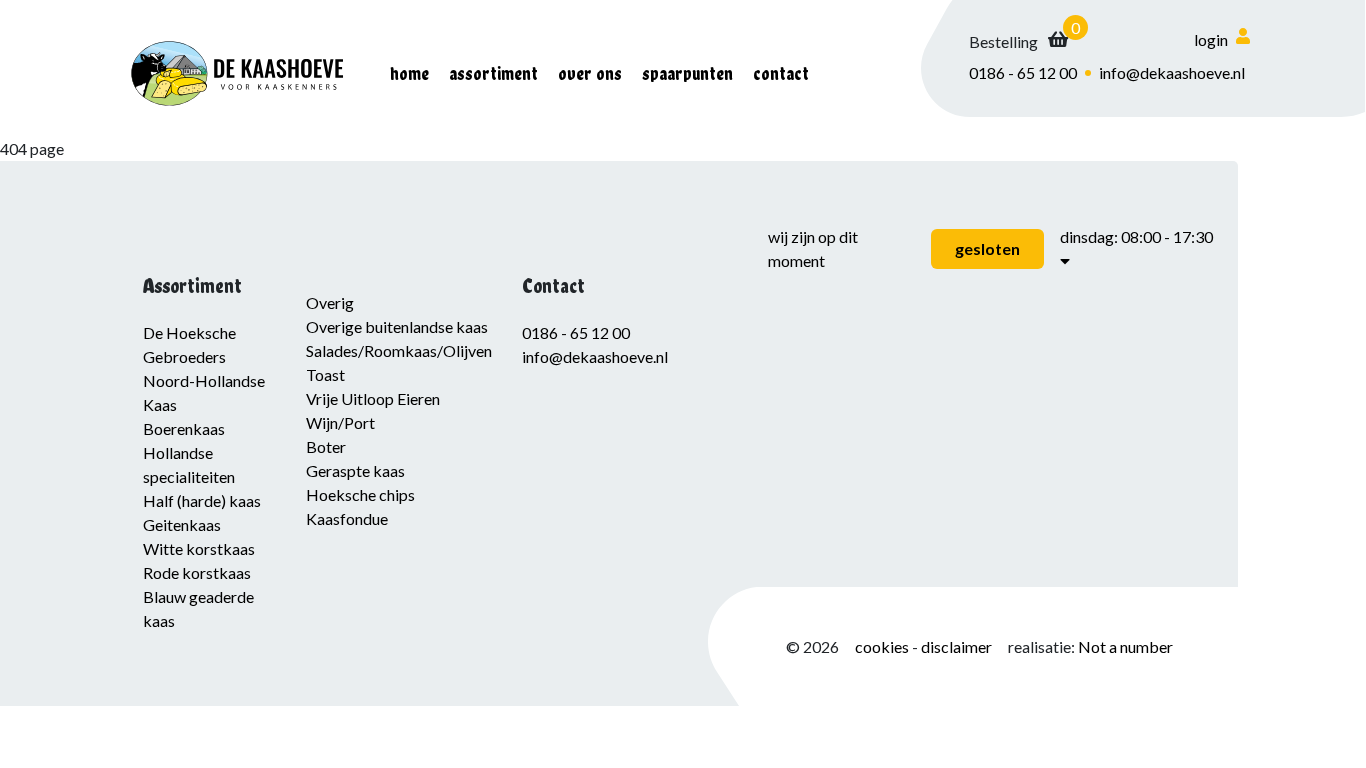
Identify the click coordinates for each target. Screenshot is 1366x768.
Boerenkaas (184, 428)
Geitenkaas (182, 524)
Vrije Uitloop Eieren (373, 398)
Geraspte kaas (355, 470)
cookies (883, 646)
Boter (326, 446)
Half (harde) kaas (202, 500)
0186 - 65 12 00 (1023, 72)
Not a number (1125, 646)
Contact (781, 73)
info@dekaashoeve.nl (1172, 72)
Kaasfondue (347, 518)
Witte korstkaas (199, 548)
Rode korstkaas (197, 572)
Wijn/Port (340, 422)
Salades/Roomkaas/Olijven (399, 350)
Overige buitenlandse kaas (397, 326)
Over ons (590, 73)
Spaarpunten (687, 73)
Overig (330, 302)
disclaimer (956, 646)
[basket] (1018, 42)
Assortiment (493, 73)
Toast (325, 374)
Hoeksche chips (360, 494)
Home (409, 73)
